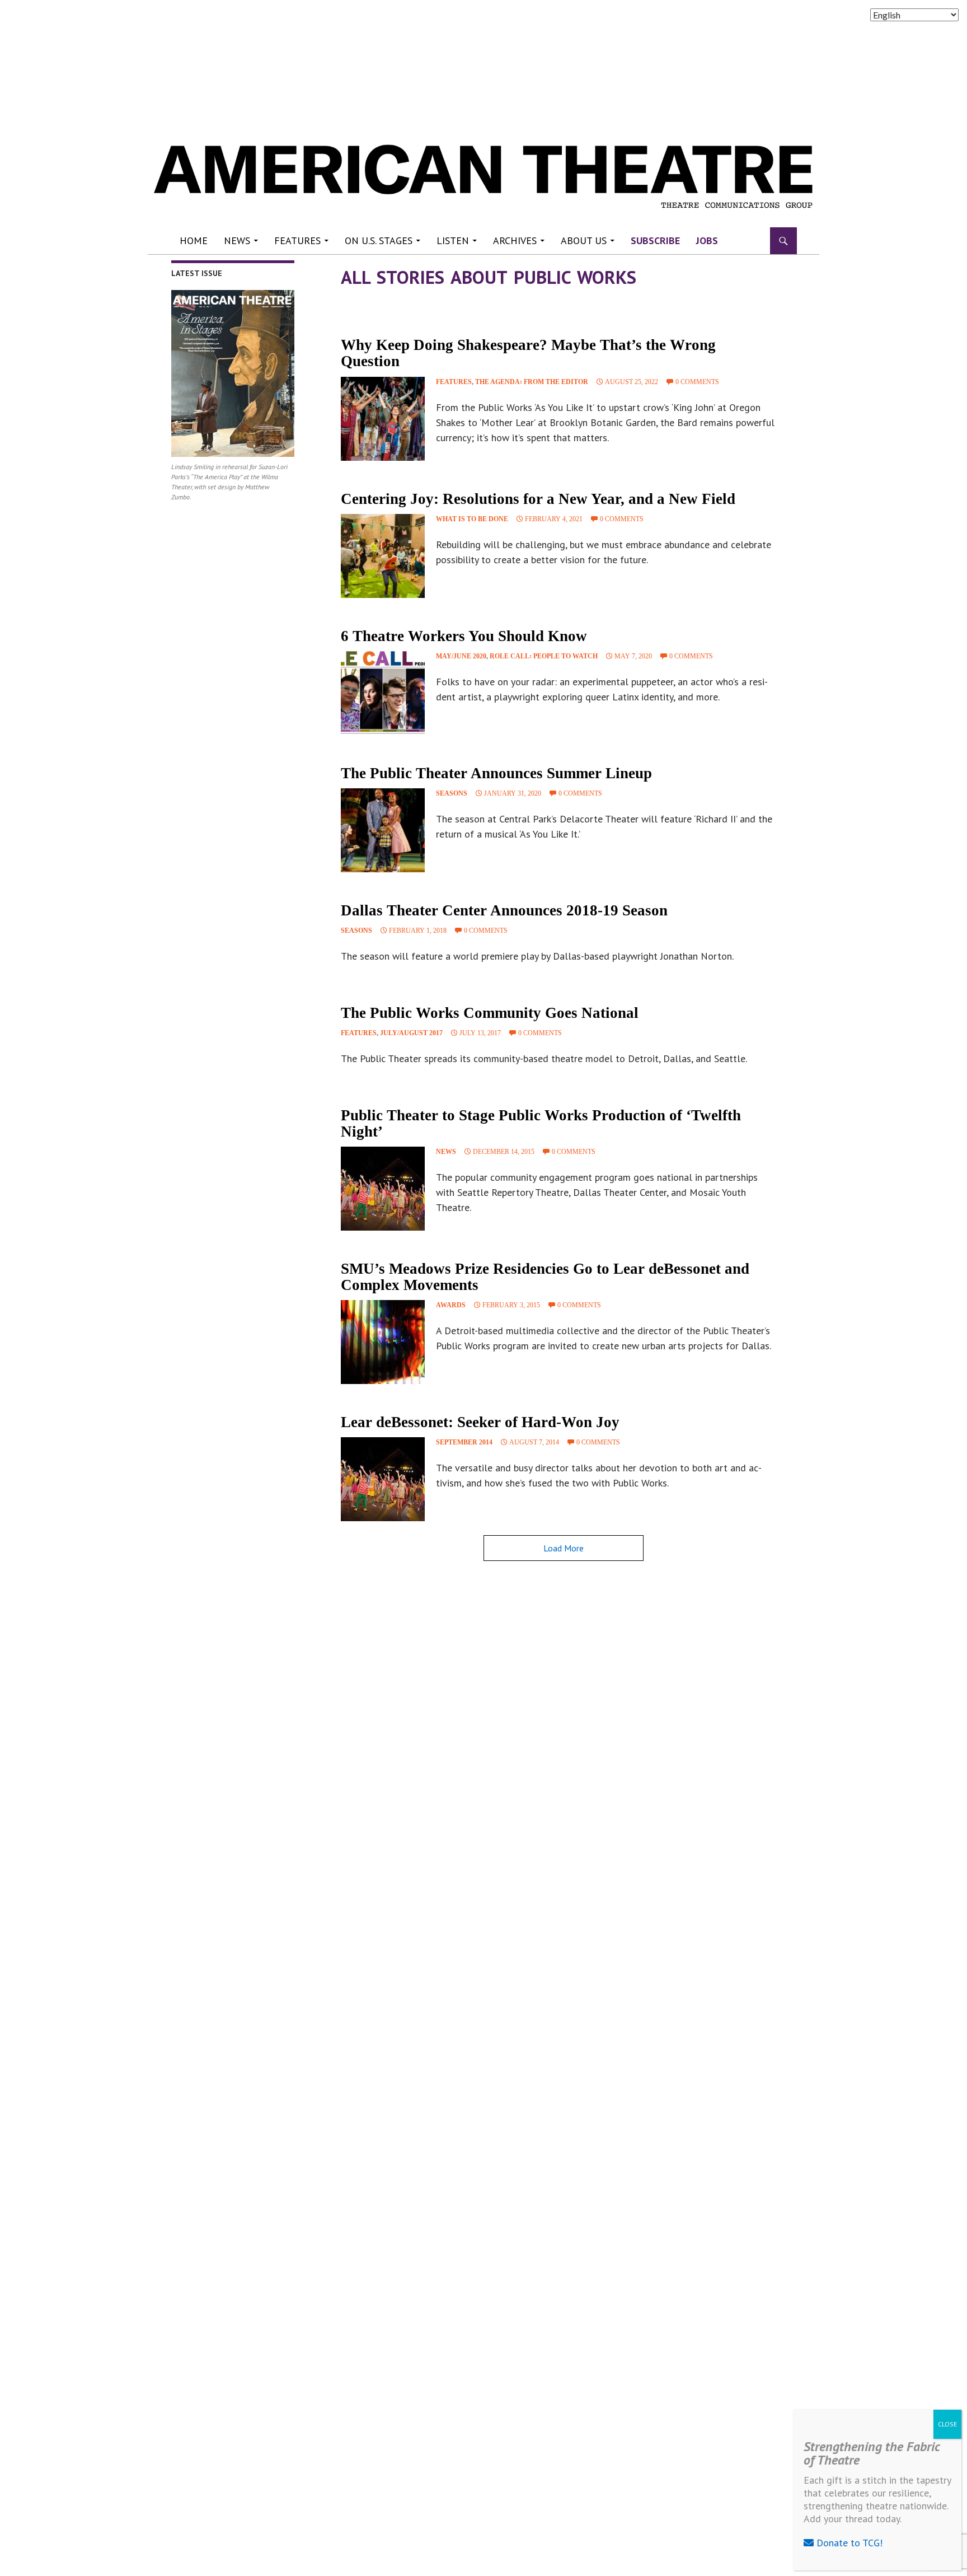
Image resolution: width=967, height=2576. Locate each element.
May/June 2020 (461, 656)
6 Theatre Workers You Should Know (464, 636)
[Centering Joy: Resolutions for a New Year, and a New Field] (383, 556)
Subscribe (655, 240)
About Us (584, 240)
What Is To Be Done (472, 519)
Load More (564, 1548)
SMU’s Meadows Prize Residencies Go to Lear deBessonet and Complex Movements (545, 1277)
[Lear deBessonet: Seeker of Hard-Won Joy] (383, 1479)
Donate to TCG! (848, 2543)
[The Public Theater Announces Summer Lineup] (383, 830)
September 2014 (464, 1442)
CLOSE (947, 2424)
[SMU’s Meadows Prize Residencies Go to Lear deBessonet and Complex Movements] (383, 1342)
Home (194, 240)
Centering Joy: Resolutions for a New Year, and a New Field (538, 499)
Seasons (452, 793)
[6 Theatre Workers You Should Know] (383, 693)
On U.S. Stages (379, 240)
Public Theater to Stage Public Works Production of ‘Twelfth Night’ (541, 1123)
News (237, 240)
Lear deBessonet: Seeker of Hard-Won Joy (480, 1422)
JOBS (707, 240)
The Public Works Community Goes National (490, 1013)
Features (297, 240)
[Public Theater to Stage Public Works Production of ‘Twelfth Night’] (383, 1189)
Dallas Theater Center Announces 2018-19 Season (504, 910)
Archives (515, 240)
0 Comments (697, 382)
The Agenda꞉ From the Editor (532, 382)
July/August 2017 (411, 1033)
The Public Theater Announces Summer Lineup (496, 773)
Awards (451, 1305)
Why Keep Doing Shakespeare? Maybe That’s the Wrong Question (528, 353)
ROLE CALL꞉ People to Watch (544, 656)
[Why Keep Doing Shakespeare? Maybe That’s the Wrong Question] (383, 419)
